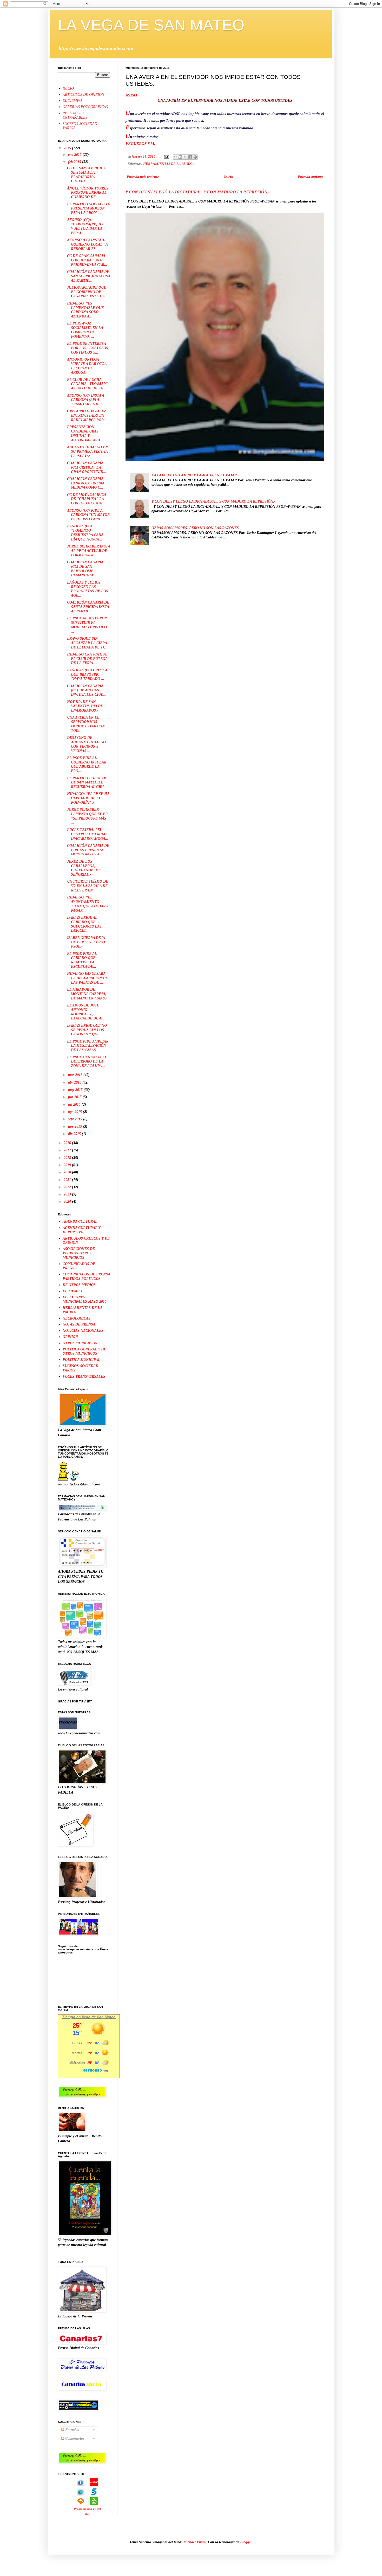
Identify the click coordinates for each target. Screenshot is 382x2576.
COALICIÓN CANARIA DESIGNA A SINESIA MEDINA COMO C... (86, 483)
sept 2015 (76, 1119)
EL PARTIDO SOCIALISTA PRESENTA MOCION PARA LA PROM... (88, 209)
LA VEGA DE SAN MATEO (151, 25)
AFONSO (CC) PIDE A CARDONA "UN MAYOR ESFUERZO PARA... (88, 515)
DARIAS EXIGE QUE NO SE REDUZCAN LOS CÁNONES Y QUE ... (87, 1030)
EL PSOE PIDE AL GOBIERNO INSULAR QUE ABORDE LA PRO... (87, 764)
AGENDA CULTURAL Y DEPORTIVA (81, 1230)
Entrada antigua (310, 177)
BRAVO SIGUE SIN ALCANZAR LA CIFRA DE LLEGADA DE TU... (88, 643)
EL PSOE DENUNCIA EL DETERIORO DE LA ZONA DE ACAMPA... (87, 1062)
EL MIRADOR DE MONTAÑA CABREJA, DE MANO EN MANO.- (87, 994)
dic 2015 (75, 1134)
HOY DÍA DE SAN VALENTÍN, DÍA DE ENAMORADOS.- (85, 706)
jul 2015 (75, 1104)
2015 (68, 148)
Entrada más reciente (143, 177)
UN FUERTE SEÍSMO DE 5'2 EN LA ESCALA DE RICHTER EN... (88, 886)
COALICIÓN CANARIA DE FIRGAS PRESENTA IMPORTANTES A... (88, 850)
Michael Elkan (195, 2542)
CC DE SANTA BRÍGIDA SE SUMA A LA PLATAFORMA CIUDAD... (86, 175)
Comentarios (74, 2439)
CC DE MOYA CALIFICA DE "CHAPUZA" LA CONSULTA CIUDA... (87, 499)
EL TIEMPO (72, 101)
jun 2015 (75, 1097)
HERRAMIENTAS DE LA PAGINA (169, 164)
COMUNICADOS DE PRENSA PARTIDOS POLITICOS (86, 1276)
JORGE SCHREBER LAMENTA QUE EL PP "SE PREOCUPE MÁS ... (87, 816)
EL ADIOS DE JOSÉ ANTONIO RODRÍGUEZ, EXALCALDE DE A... (86, 1012)
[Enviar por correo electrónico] (175, 157)
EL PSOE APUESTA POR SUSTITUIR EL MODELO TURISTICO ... (87, 625)
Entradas (71, 2430)
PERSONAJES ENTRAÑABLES (75, 115)
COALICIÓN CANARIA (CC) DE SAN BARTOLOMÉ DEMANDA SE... (85, 569)
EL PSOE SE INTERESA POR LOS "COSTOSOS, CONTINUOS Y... (88, 348)
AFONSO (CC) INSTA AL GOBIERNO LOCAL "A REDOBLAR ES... (87, 244)
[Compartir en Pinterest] (195, 157)
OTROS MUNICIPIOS (80, 1343)
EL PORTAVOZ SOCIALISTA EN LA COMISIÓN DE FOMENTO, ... (85, 330)
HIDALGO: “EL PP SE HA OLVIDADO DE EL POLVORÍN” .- (88, 798)
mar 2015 (76, 1075)
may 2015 (76, 1090)
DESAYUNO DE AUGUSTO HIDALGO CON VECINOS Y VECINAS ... (86, 744)
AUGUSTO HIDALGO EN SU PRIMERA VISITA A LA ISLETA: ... (87, 452)
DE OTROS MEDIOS (79, 1285)
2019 (68, 1165)
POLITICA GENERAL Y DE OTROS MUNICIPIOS (84, 1351)
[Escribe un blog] (180, 157)
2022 (68, 1187)
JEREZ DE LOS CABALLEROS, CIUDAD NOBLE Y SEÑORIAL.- (84, 868)
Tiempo (69, 2017)
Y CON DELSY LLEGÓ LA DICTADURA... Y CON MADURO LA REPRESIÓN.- (198, 192)
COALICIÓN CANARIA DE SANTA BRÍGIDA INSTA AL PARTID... (88, 607)
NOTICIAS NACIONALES (83, 1331)
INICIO (68, 88)
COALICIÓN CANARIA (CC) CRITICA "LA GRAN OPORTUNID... (87, 467)
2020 (68, 1172)
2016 (68, 1143)
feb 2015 (75, 162)
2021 (68, 1180)
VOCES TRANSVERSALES (84, 1377)
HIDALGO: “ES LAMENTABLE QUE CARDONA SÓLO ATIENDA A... (85, 310)
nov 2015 (75, 1127)
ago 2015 (75, 1112)
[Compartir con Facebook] (190, 157)
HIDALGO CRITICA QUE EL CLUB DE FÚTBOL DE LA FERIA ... (87, 659)
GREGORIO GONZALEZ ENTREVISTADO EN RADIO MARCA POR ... (87, 415)
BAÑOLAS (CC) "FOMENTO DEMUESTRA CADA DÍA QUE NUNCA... (85, 533)
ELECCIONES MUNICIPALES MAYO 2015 (85, 1299)
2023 (68, 1194)
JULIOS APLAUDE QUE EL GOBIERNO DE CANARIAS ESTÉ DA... (87, 292)
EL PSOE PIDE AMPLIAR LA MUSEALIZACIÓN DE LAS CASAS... (88, 1046)
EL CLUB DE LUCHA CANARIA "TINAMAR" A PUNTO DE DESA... (87, 384)
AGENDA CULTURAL (80, 1222)
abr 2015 (75, 1082)
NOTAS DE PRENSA (79, 1324)
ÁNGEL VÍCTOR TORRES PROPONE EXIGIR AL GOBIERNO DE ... (88, 193)
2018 (68, 1158)
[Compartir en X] (185, 157)
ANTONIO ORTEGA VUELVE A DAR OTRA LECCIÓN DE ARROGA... (87, 366)
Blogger (246, 2542)
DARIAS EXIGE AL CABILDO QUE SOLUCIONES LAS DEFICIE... (84, 924)
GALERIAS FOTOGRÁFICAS (85, 107)
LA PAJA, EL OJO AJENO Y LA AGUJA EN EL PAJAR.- (195, 475)
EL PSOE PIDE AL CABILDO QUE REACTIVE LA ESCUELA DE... (82, 960)
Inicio (228, 177)
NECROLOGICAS (77, 1318)
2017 (68, 1150)
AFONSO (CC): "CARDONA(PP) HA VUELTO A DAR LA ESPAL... (85, 226)
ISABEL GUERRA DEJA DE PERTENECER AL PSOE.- (86, 942)
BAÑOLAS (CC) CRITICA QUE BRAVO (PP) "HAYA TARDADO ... (87, 675)
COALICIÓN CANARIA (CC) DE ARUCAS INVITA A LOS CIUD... (87, 690)
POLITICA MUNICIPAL (81, 1360)
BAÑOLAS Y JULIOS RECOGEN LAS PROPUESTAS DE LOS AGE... (88, 589)
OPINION (70, 1337)
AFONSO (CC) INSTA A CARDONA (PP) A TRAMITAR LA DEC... (87, 400)
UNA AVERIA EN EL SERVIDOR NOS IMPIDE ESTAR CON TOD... (86, 724)
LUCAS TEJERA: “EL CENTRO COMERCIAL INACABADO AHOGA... (88, 834)
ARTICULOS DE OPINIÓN (83, 95)
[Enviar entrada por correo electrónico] (166, 157)
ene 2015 (75, 155)
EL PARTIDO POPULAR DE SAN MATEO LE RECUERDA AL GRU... (87, 783)
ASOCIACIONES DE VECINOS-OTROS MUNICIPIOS (79, 1253)
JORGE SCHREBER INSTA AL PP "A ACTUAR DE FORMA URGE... (88, 551)
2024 (68, 1202)
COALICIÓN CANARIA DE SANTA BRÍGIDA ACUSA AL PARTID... (88, 276)
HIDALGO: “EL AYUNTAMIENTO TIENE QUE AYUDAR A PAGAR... (88, 904)
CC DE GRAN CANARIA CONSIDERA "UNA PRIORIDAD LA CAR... (87, 260)
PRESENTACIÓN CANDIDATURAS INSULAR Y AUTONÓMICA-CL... (86, 433)
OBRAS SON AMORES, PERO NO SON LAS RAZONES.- (196, 528)
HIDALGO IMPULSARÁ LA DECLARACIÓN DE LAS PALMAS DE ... (87, 978)
